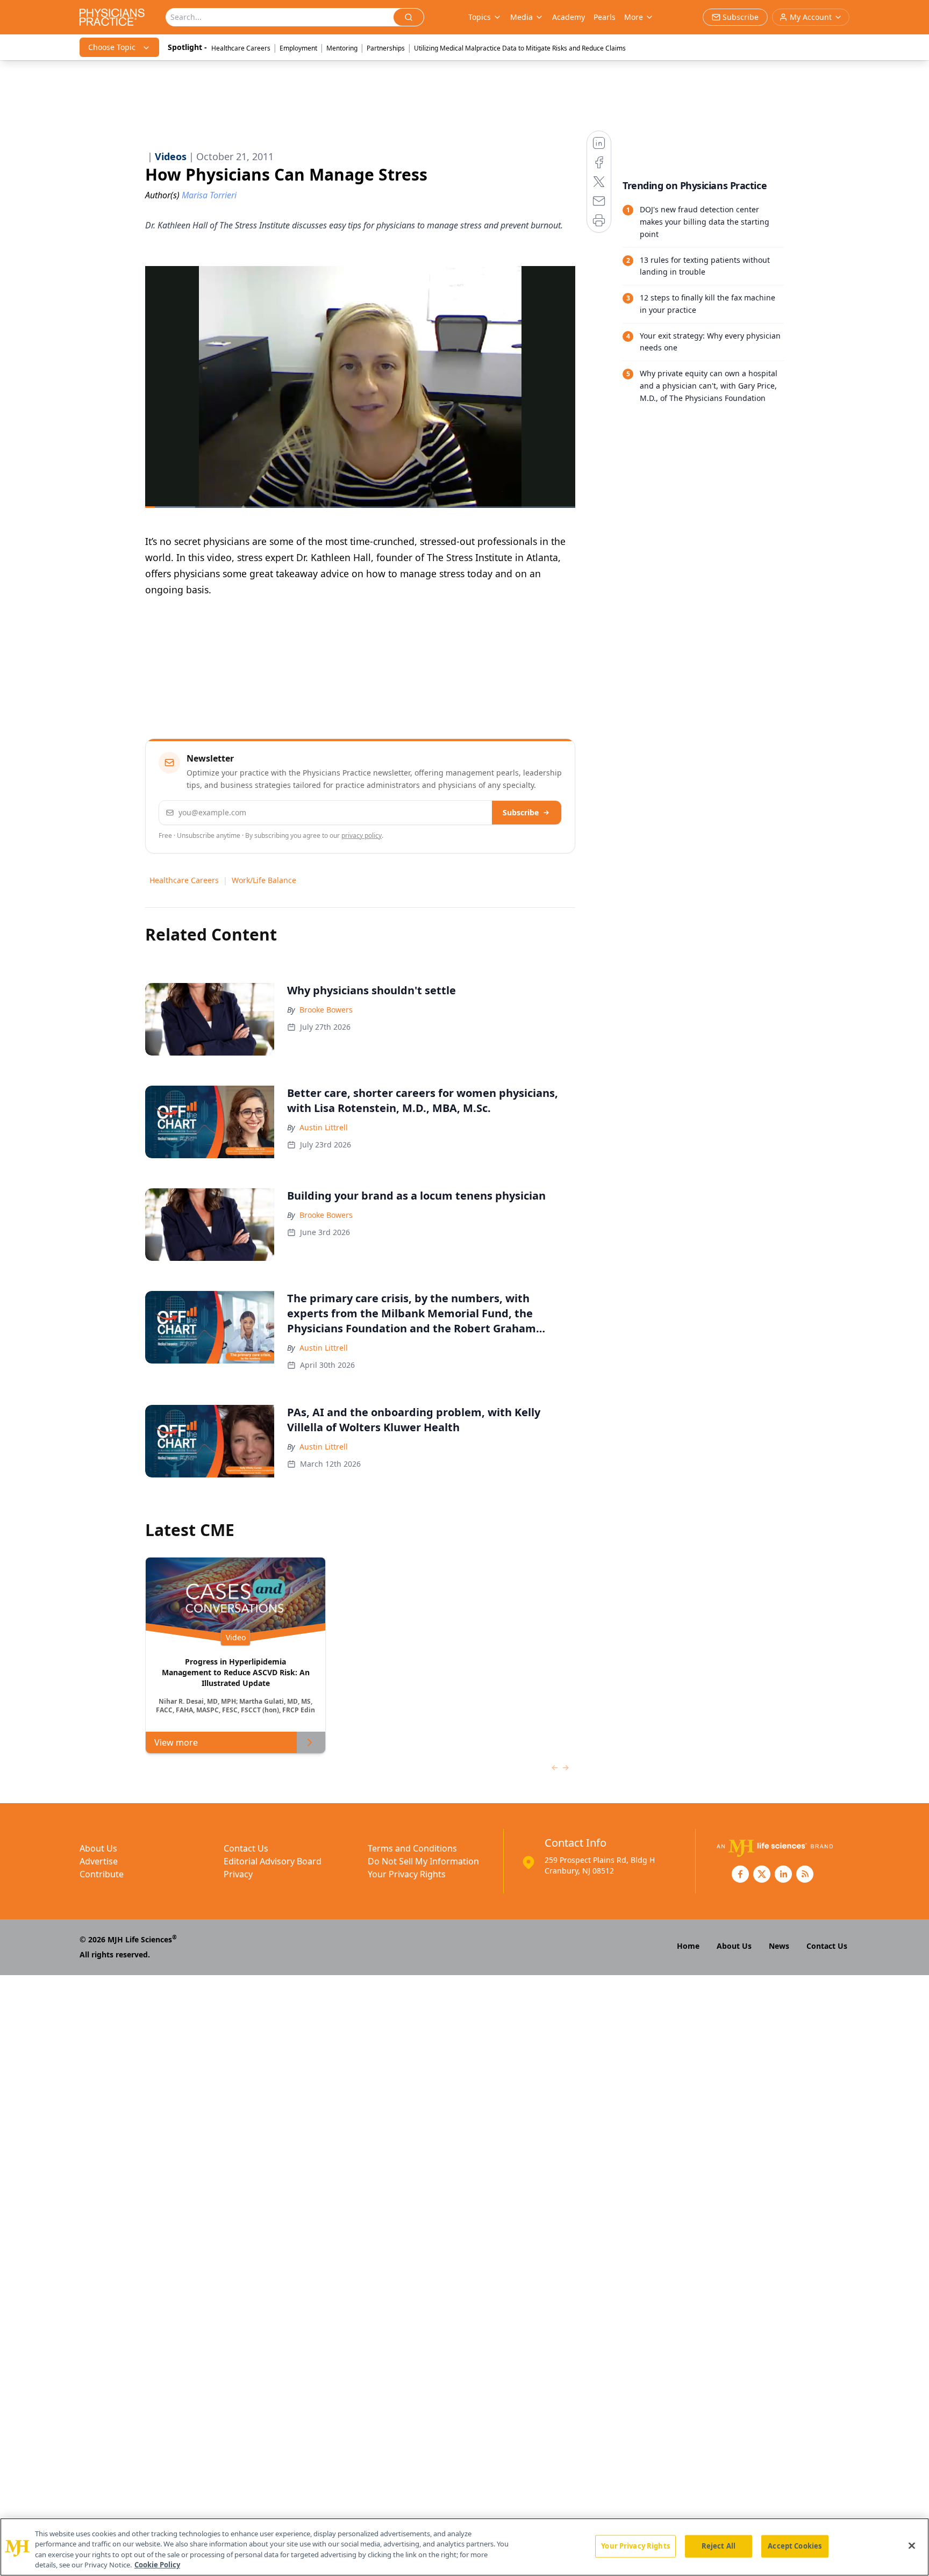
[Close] (912, 2545)
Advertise (99, 1861)
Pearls (605, 17)
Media (521, 17)
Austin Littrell (324, 1127)
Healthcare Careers (241, 48)
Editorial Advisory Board (273, 1861)
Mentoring (342, 48)
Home (688, 1946)
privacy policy (362, 835)
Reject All (719, 2546)
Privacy (238, 1874)
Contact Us (246, 1848)
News (779, 1946)
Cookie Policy (157, 2565)
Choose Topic (112, 47)
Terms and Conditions (412, 1848)
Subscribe (521, 812)
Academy (569, 17)
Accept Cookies (795, 2546)
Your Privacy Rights (407, 1874)
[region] (464, 2547)
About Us (98, 1848)
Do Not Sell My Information (423, 1861)
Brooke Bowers (326, 1010)
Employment (298, 48)
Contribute (102, 1874)
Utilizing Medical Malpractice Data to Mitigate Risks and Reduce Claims (520, 48)
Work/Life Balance (264, 880)
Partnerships (386, 48)
